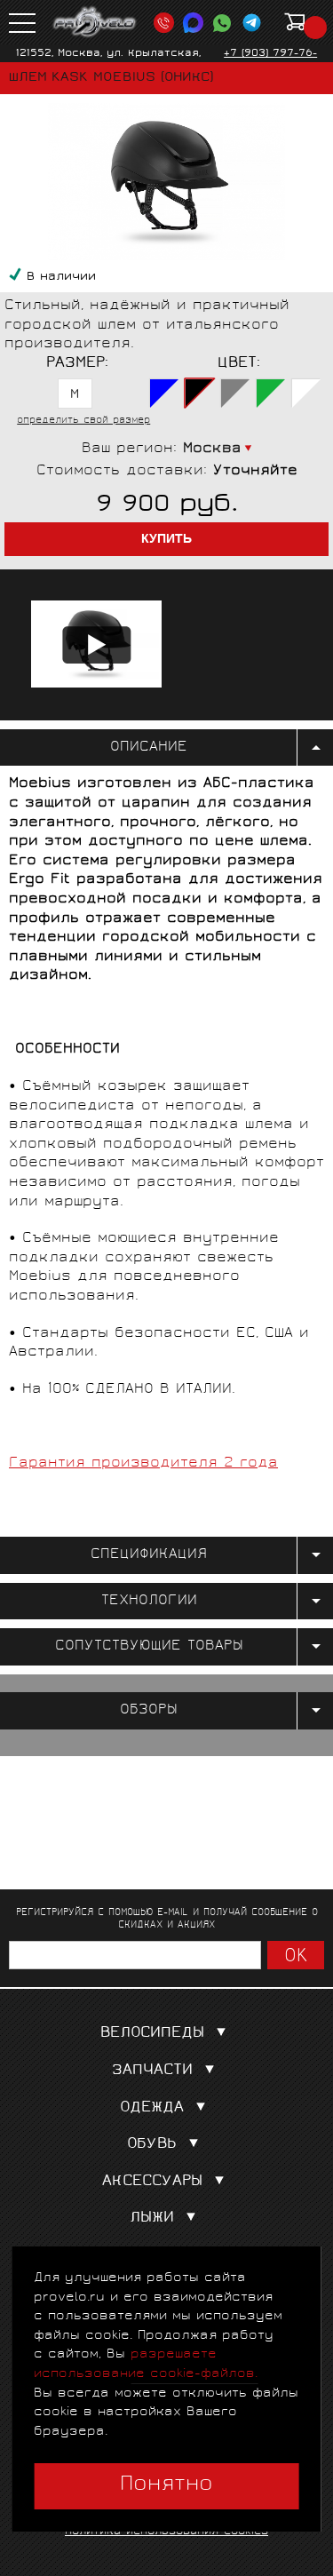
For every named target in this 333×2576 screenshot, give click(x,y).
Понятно (166, 2485)
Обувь (152, 2145)
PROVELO (95, 22)
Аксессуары (152, 2182)
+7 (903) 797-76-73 (270, 60)
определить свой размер (83, 421)
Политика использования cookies (166, 2532)
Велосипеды (152, 2034)
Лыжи (152, 2218)
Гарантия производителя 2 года (143, 1463)
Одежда (152, 2108)
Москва (212, 449)
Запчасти (152, 2071)
